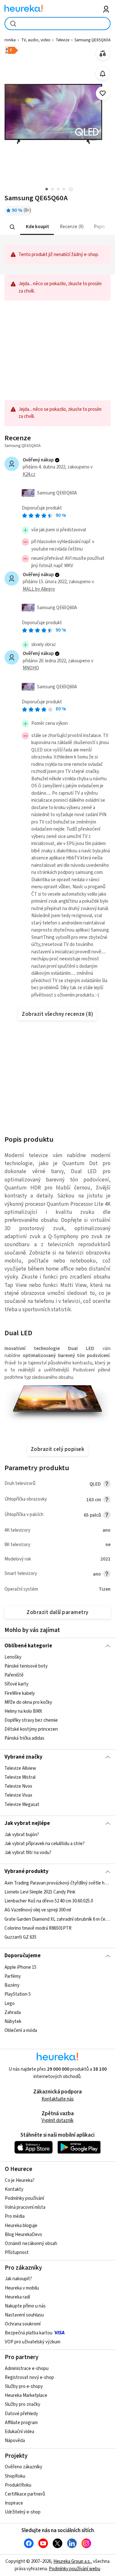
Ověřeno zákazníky (23, 2467)
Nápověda (15, 2441)
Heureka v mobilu (22, 2288)
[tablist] (57, 227)
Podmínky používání (24, 2198)
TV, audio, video (36, 40)
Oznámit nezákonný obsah (31, 2244)
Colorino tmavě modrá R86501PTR (38, 1928)
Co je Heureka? (20, 2180)
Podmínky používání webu (75, 2569)
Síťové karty (16, 1684)
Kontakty (14, 2189)
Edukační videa (19, 2432)
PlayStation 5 (18, 1994)
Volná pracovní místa (25, 2207)
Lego (10, 2003)
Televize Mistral (20, 1777)
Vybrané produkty (27, 1871)
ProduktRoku (18, 2485)
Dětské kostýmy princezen (31, 1729)
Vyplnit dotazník (57, 2120)
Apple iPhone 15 (20, 1967)
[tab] (37, 227)
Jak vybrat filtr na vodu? (28, 1853)
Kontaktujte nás (58, 2099)
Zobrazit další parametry (57, 1612)
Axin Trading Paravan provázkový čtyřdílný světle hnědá (57, 1883)
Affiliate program (21, 2423)
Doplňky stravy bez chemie (31, 1720)
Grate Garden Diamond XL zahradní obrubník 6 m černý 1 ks (57, 1919)
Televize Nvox (18, 1787)
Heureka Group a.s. (72, 2561)
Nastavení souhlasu (24, 2315)
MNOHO (31, 668)
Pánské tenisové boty (26, 1666)
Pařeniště (14, 1675)
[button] (37, 227)
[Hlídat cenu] (103, 74)
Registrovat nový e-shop (29, 2377)
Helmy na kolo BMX (23, 1711)
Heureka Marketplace (26, 2395)
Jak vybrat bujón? (22, 1835)
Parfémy (13, 1976)
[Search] (12, 227)
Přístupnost (17, 2253)
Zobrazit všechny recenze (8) (57, 1014)
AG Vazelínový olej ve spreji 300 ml (38, 1910)
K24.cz (29, 474)
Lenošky (13, 1657)
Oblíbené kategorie (28, 1646)
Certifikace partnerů (25, 2494)
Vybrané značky (23, 1757)
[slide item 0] (71, 190)
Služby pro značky (23, 2404)
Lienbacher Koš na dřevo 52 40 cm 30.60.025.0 (49, 1901)
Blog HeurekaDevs (23, 2235)
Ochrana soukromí (23, 2324)
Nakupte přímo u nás (25, 2306)
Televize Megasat (22, 1805)
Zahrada (13, 2012)
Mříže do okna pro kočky (28, 1702)
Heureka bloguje (21, 2226)
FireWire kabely (20, 1693)
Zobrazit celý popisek (57, 1449)
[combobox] (57, 24)
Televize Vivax (18, 1796)
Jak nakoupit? (18, 2279)
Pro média (15, 2216)
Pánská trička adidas (24, 1738)
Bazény (12, 1985)
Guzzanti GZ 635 (20, 1937)
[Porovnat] (103, 54)
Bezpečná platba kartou (29, 2333)
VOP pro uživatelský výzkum (33, 2342)
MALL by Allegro (39, 589)
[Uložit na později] (103, 93)
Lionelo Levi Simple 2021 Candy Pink (40, 1892)
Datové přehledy (21, 2414)
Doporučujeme (23, 1956)
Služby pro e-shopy (24, 2386)
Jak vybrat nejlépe (27, 1823)
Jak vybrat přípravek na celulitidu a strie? (45, 1844)
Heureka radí (17, 2297)
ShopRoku (15, 2476)
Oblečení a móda (21, 2030)
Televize (62, 40)
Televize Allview (20, 1768)
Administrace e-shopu (27, 2369)
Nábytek (13, 2021)
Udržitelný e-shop (23, 2512)
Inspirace (14, 2503)
